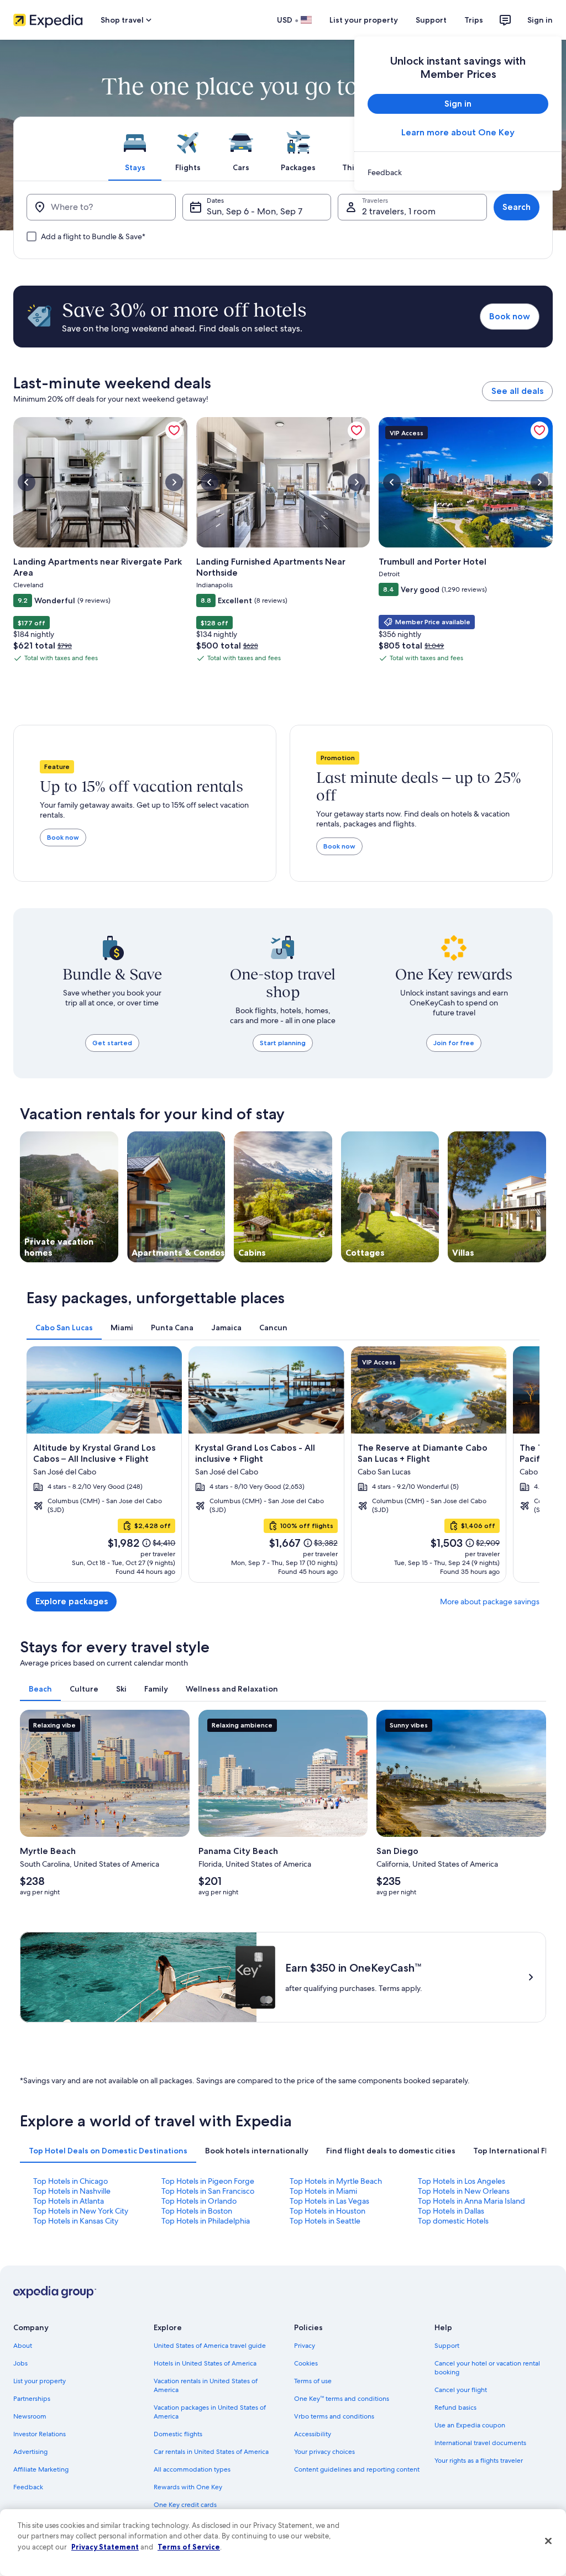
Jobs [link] (20, 2363)
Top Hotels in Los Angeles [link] (462, 2181)
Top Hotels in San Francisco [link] (208, 2191)
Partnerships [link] (32, 2399)
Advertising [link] (30, 2452)
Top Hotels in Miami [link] (323, 2191)
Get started (112, 1043)
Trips (474, 20)
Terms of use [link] (313, 2381)
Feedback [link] (28, 2487)
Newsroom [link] (30, 2416)
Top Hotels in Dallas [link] (451, 2211)
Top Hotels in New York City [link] (81, 2211)
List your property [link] (40, 2381)
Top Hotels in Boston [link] (197, 2211)
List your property (364, 20)
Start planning (283, 1043)
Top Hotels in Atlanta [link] (69, 2201)
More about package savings (490, 1602)
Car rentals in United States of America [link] (211, 2452)
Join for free (454, 1043)
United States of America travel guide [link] (210, 2346)
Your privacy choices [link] (324, 2452)
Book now (510, 316)
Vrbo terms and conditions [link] (334, 2416)
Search (517, 207)
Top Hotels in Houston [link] (327, 2211)
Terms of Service (189, 2547)
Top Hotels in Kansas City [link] (76, 2221)
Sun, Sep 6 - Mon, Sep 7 (255, 211)
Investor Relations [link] (40, 2434)
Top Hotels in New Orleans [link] (464, 2191)
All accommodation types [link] (192, 2469)
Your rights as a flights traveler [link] (479, 2461)
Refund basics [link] (455, 2408)
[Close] (548, 2541)
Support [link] (447, 2346)
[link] (458, 172)
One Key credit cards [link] (185, 2505)
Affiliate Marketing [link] (41, 2469)
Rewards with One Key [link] (188, 2487)
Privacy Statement (105, 2547)
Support (431, 20)
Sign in (540, 20)
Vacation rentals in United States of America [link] (206, 2385)
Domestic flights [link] (178, 2434)
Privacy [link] (305, 2346)
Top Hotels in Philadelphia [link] (206, 2221)
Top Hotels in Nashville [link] (72, 2191)
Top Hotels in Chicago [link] (70, 2181)
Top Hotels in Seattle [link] (325, 2221)
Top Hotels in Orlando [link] (199, 2201)
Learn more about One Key (458, 132)
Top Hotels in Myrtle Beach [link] (336, 2181)
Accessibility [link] (313, 2434)
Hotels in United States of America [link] (205, 2363)
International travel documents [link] (480, 2443)
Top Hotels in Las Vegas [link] (329, 2201)
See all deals (517, 391)
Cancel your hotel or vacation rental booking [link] (487, 2368)
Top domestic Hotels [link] (453, 2221)
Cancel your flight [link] (461, 2390)
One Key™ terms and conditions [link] (342, 2399)
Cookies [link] (306, 2363)
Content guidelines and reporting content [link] (357, 2469)
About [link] (23, 2346)
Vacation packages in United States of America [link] (210, 2412)
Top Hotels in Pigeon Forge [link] (208, 2181)
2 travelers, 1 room (399, 211)
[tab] (135, 149)
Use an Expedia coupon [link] (470, 2425)
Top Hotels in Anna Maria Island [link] (471, 2201)
